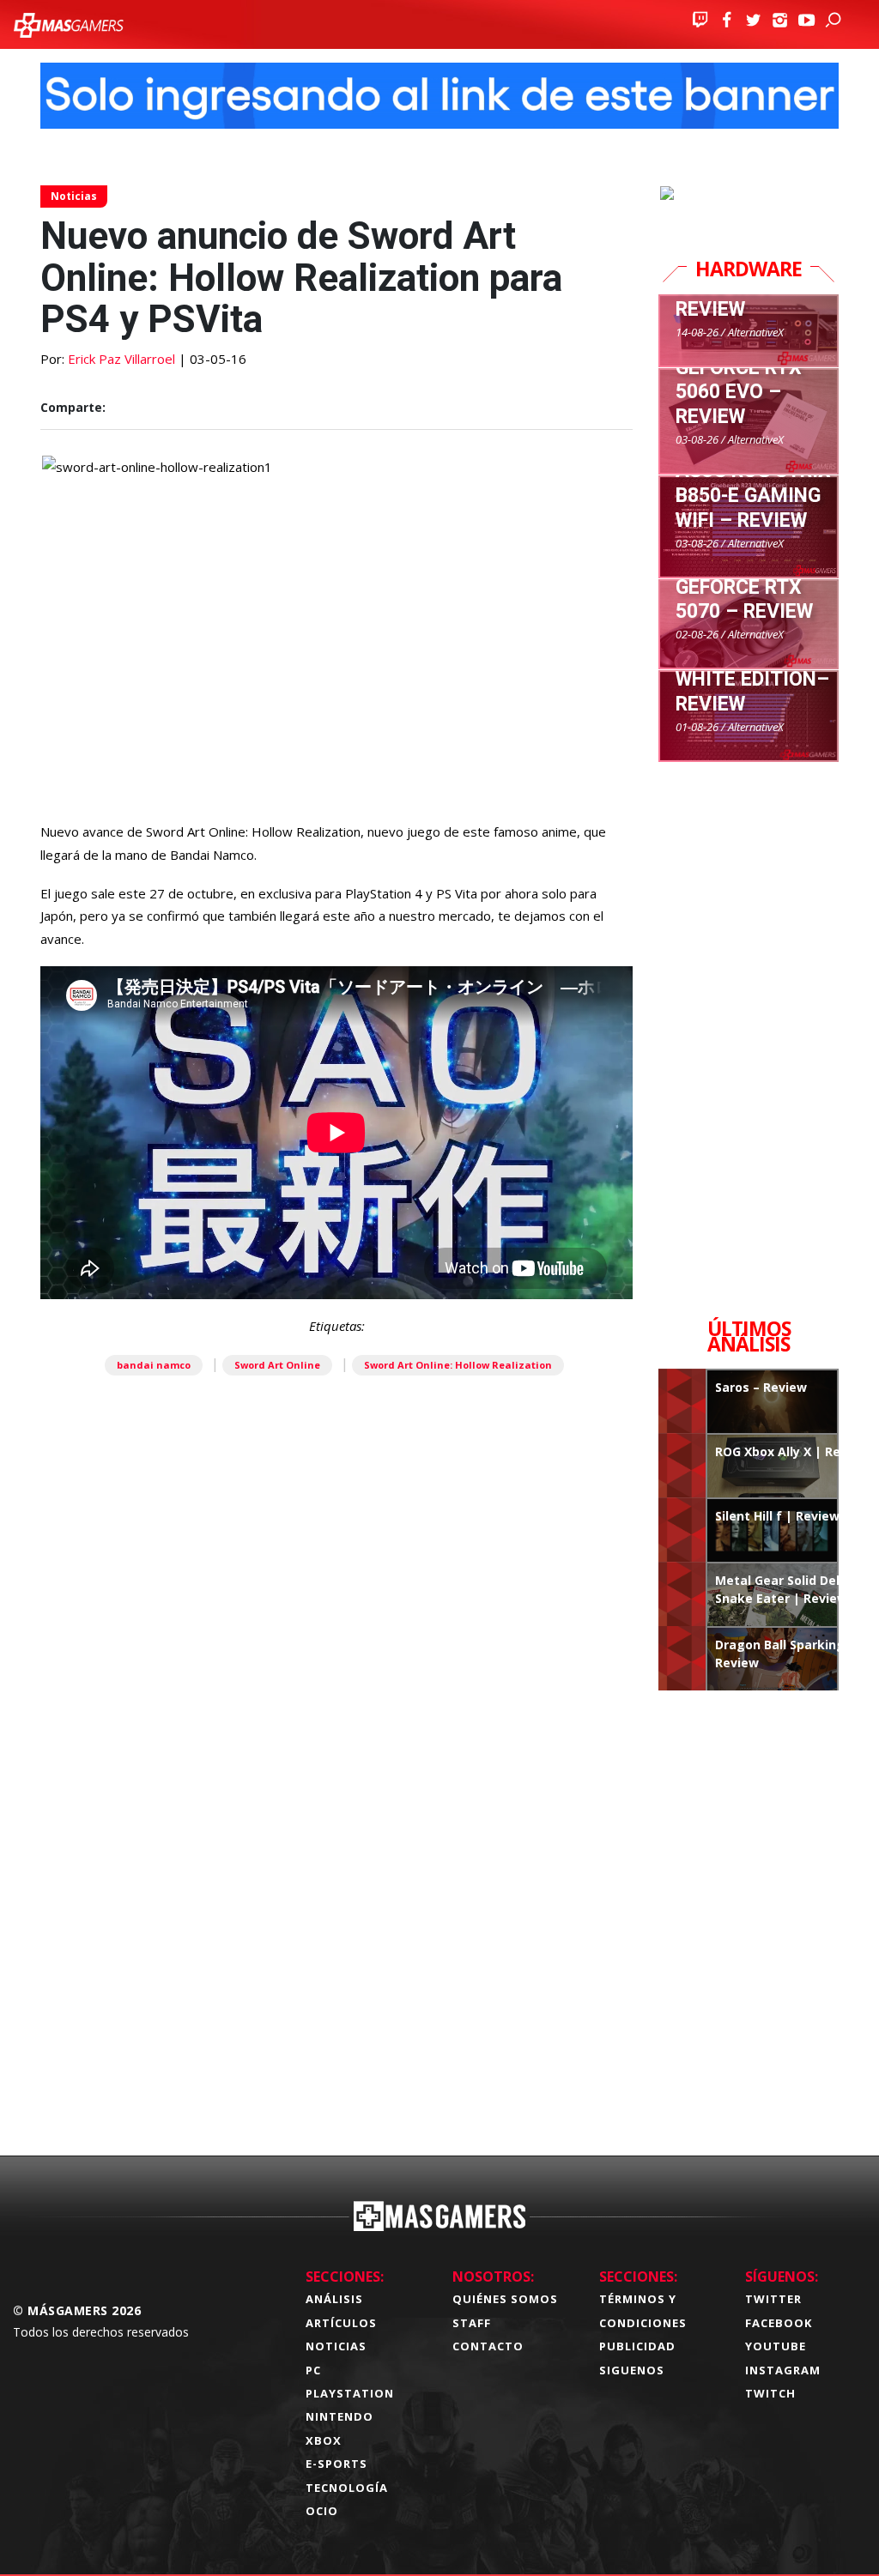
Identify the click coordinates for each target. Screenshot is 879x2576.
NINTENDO (339, 2416)
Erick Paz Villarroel (121, 359)
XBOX (324, 2440)
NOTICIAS (336, 2346)
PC (313, 2370)
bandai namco (154, 1365)
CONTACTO (488, 2346)
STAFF (472, 2323)
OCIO (322, 2511)
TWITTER (773, 2299)
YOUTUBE (776, 2346)
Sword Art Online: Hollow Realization (458, 1365)
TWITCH (770, 2393)
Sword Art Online (277, 1365)
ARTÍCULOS (341, 2323)
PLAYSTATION (350, 2393)
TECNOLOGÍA (347, 2488)
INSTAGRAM (783, 2370)
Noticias (74, 196)
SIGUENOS (632, 2370)
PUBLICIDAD (637, 2346)
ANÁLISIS (334, 2299)
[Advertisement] (336, 1914)
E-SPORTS (336, 2464)
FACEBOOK (779, 2323)
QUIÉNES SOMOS (505, 2299)
